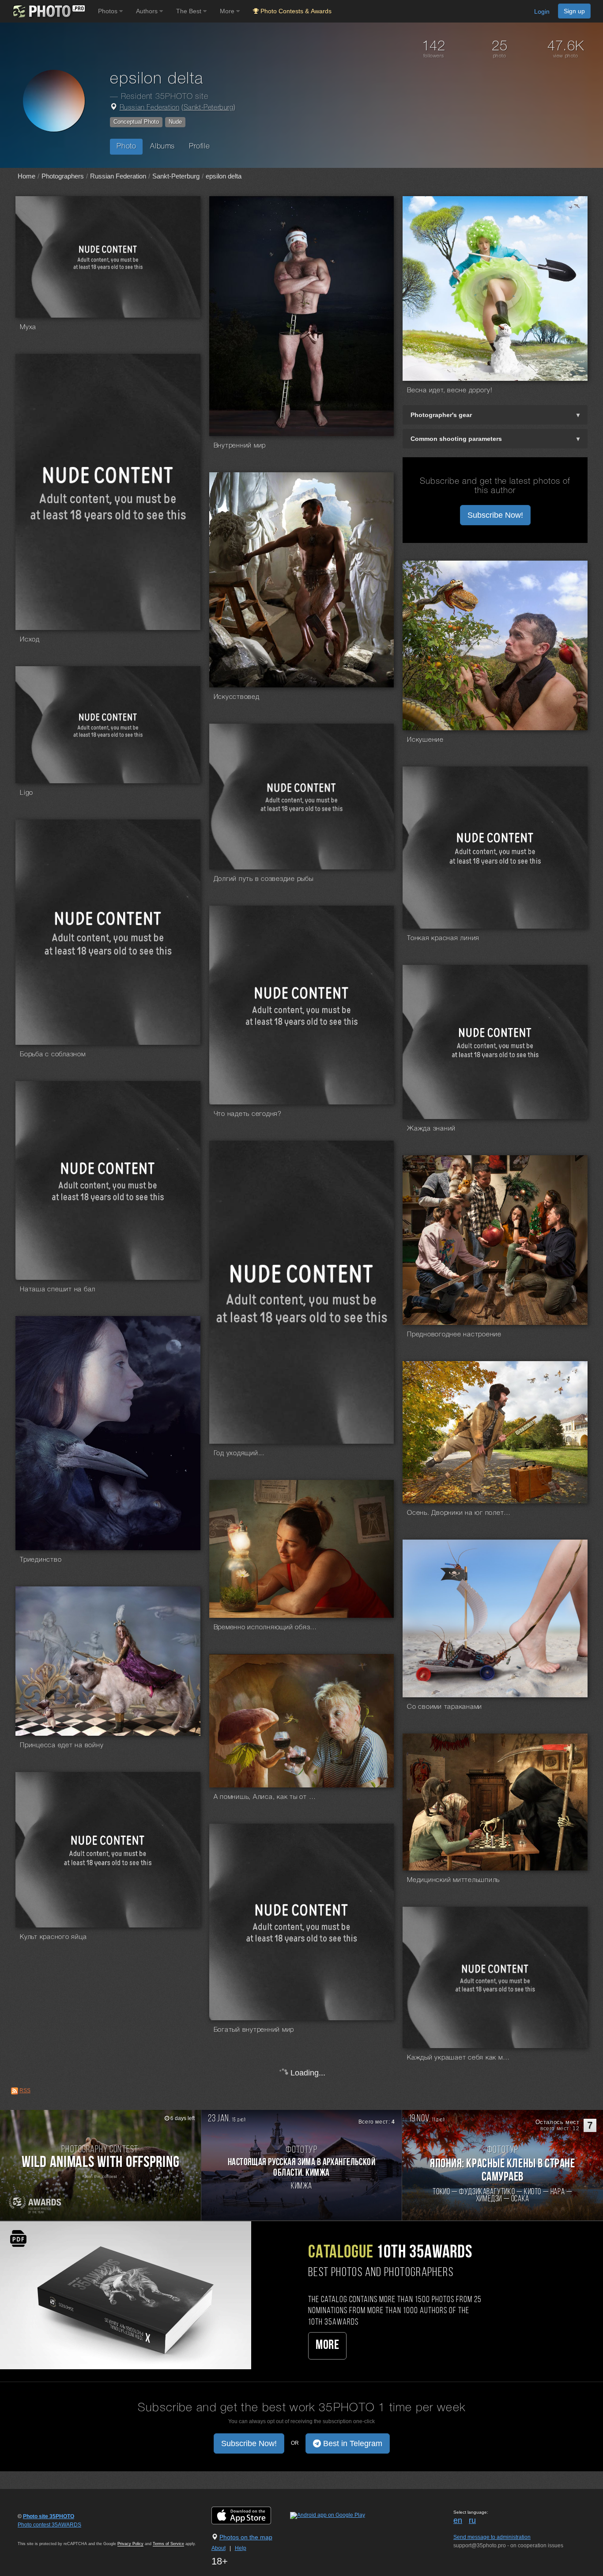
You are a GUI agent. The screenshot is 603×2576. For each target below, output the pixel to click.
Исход (30, 640)
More (327, 2346)
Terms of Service (168, 2544)
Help (241, 2548)
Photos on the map (246, 2537)
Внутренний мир (240, 446)
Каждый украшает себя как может (460, 2058)
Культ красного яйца (53, 1937)
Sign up (574, 11)
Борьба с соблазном (53, 1055)
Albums (162, 146)
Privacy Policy (130, 2544)
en (458, 2520)
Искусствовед (237, 697)
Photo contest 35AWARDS (49, 2525)
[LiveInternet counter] (37, 2533)
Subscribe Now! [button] (495, 515)
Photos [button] (109, 11)
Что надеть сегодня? (248, 1114)
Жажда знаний (431, 1129)
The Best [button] (190, 11)
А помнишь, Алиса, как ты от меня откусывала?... (267, 1797)
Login (542, 11)
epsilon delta (224, 176)
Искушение (425, 740)
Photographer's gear (441, 415)
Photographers (63, 176)
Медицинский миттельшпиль (453, 1880)
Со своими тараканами (445, 1707)
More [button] (228, 11)
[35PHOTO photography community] (48, 11)
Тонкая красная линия (443, 938)
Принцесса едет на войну (62, 1745)
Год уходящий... (239, 1453)
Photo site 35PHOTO (49, 2516)
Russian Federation (150, 108)
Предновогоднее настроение (454, 1335)
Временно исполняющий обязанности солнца (267, 1628)
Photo (126, 146)
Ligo (26, 793)
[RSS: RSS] (15, 2091)
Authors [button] (148, 11)
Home (26, 176)
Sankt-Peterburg (209, 108)
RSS (25, 2090)
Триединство (41, 1560)
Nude (175, 122)
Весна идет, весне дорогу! (450, 391)
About (219, 2548)
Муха (28, 327)
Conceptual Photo (136, 122)
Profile (199, 146)
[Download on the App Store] (250, 2515)
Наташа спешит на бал (58, 1290)
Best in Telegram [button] (352, 2443)
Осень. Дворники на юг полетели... (460, 1513)
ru (472, 2520)
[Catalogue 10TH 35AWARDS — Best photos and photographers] (126, 2295)
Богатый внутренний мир (254, 2030)
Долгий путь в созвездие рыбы (264, 879)
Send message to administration (492, 2537)
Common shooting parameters (456, 439)
